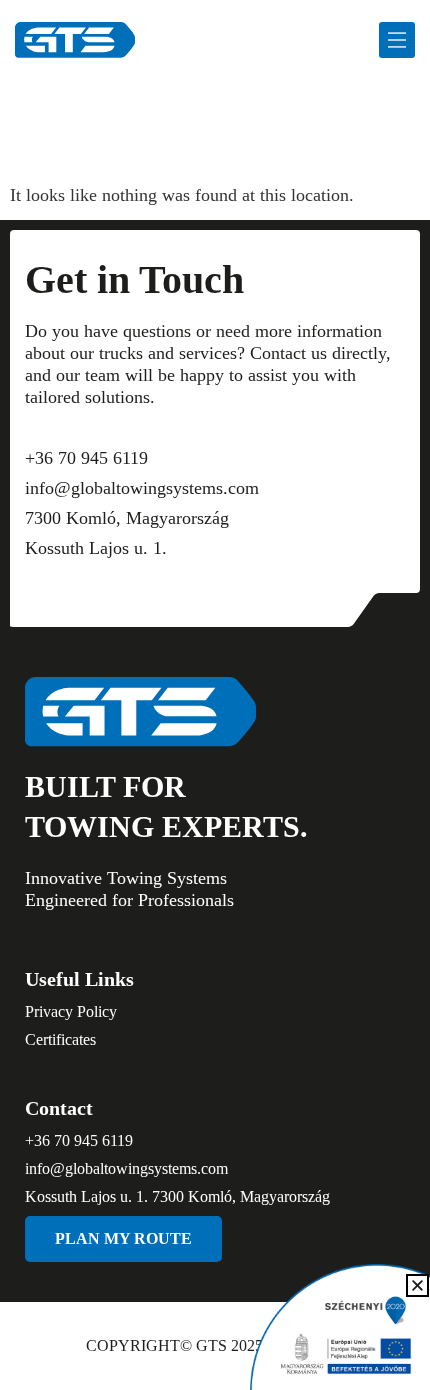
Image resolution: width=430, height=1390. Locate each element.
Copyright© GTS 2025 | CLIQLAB (215, 1345)
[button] (417, 1285)
